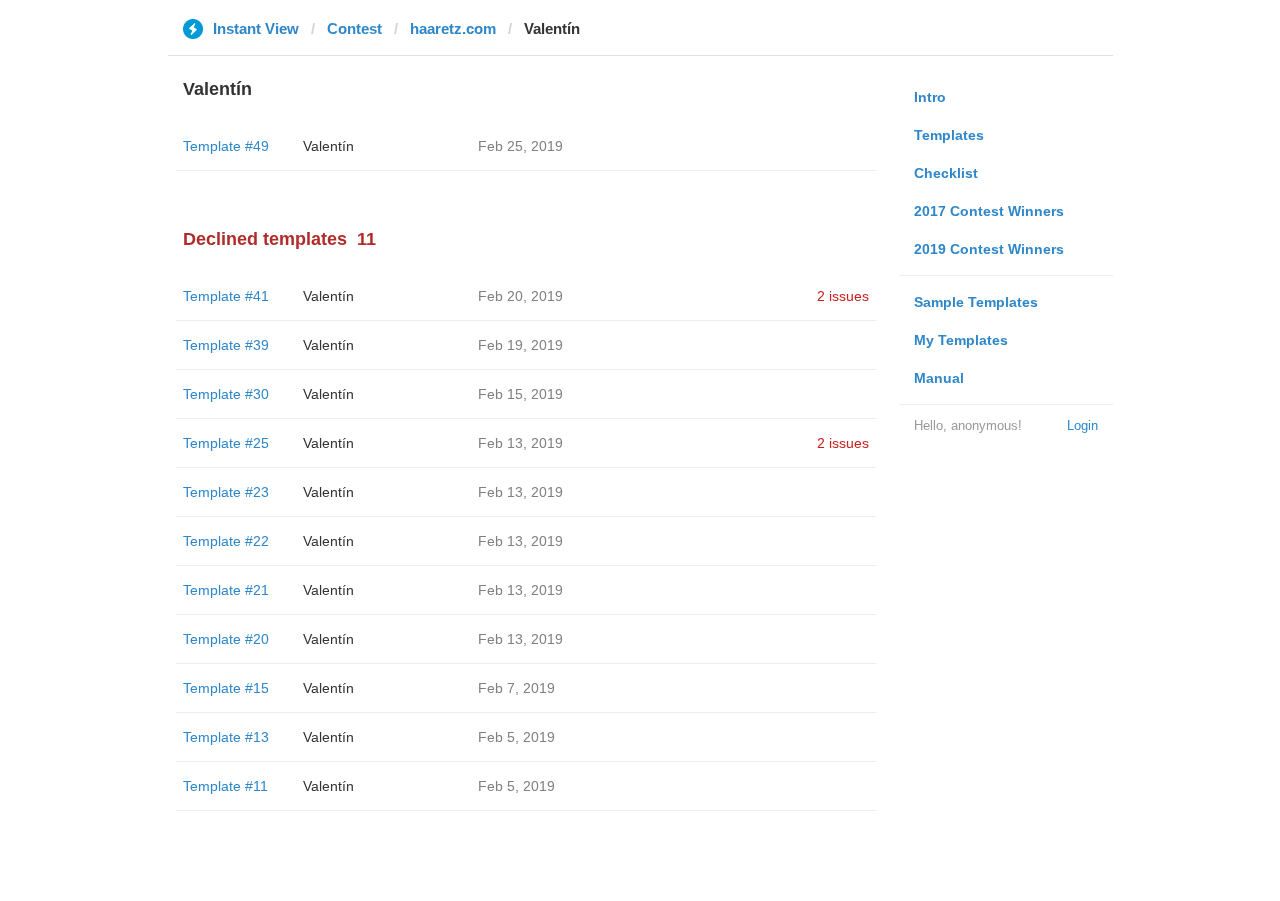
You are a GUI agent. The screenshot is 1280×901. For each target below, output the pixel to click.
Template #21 (226, 590)
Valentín (328, 146)
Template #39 (226, 345)
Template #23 (226, 492)
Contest (354, 28)
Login (1082, 425)
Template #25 (226, 443)
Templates (949, 135)
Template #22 (226, 541)
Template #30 (226, 394)
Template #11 (225, 786)
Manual (939, 378)
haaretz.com (453, 28)
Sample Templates (976, 302)
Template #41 (226, 296)
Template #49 (226, 146)
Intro (930, 97)
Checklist (946, 173)
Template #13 (226, 737)
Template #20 (226, 639)
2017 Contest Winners (989, 211)
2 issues (843, 296)
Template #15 (226, 688)
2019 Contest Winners (989, 249)
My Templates (961, 340)
